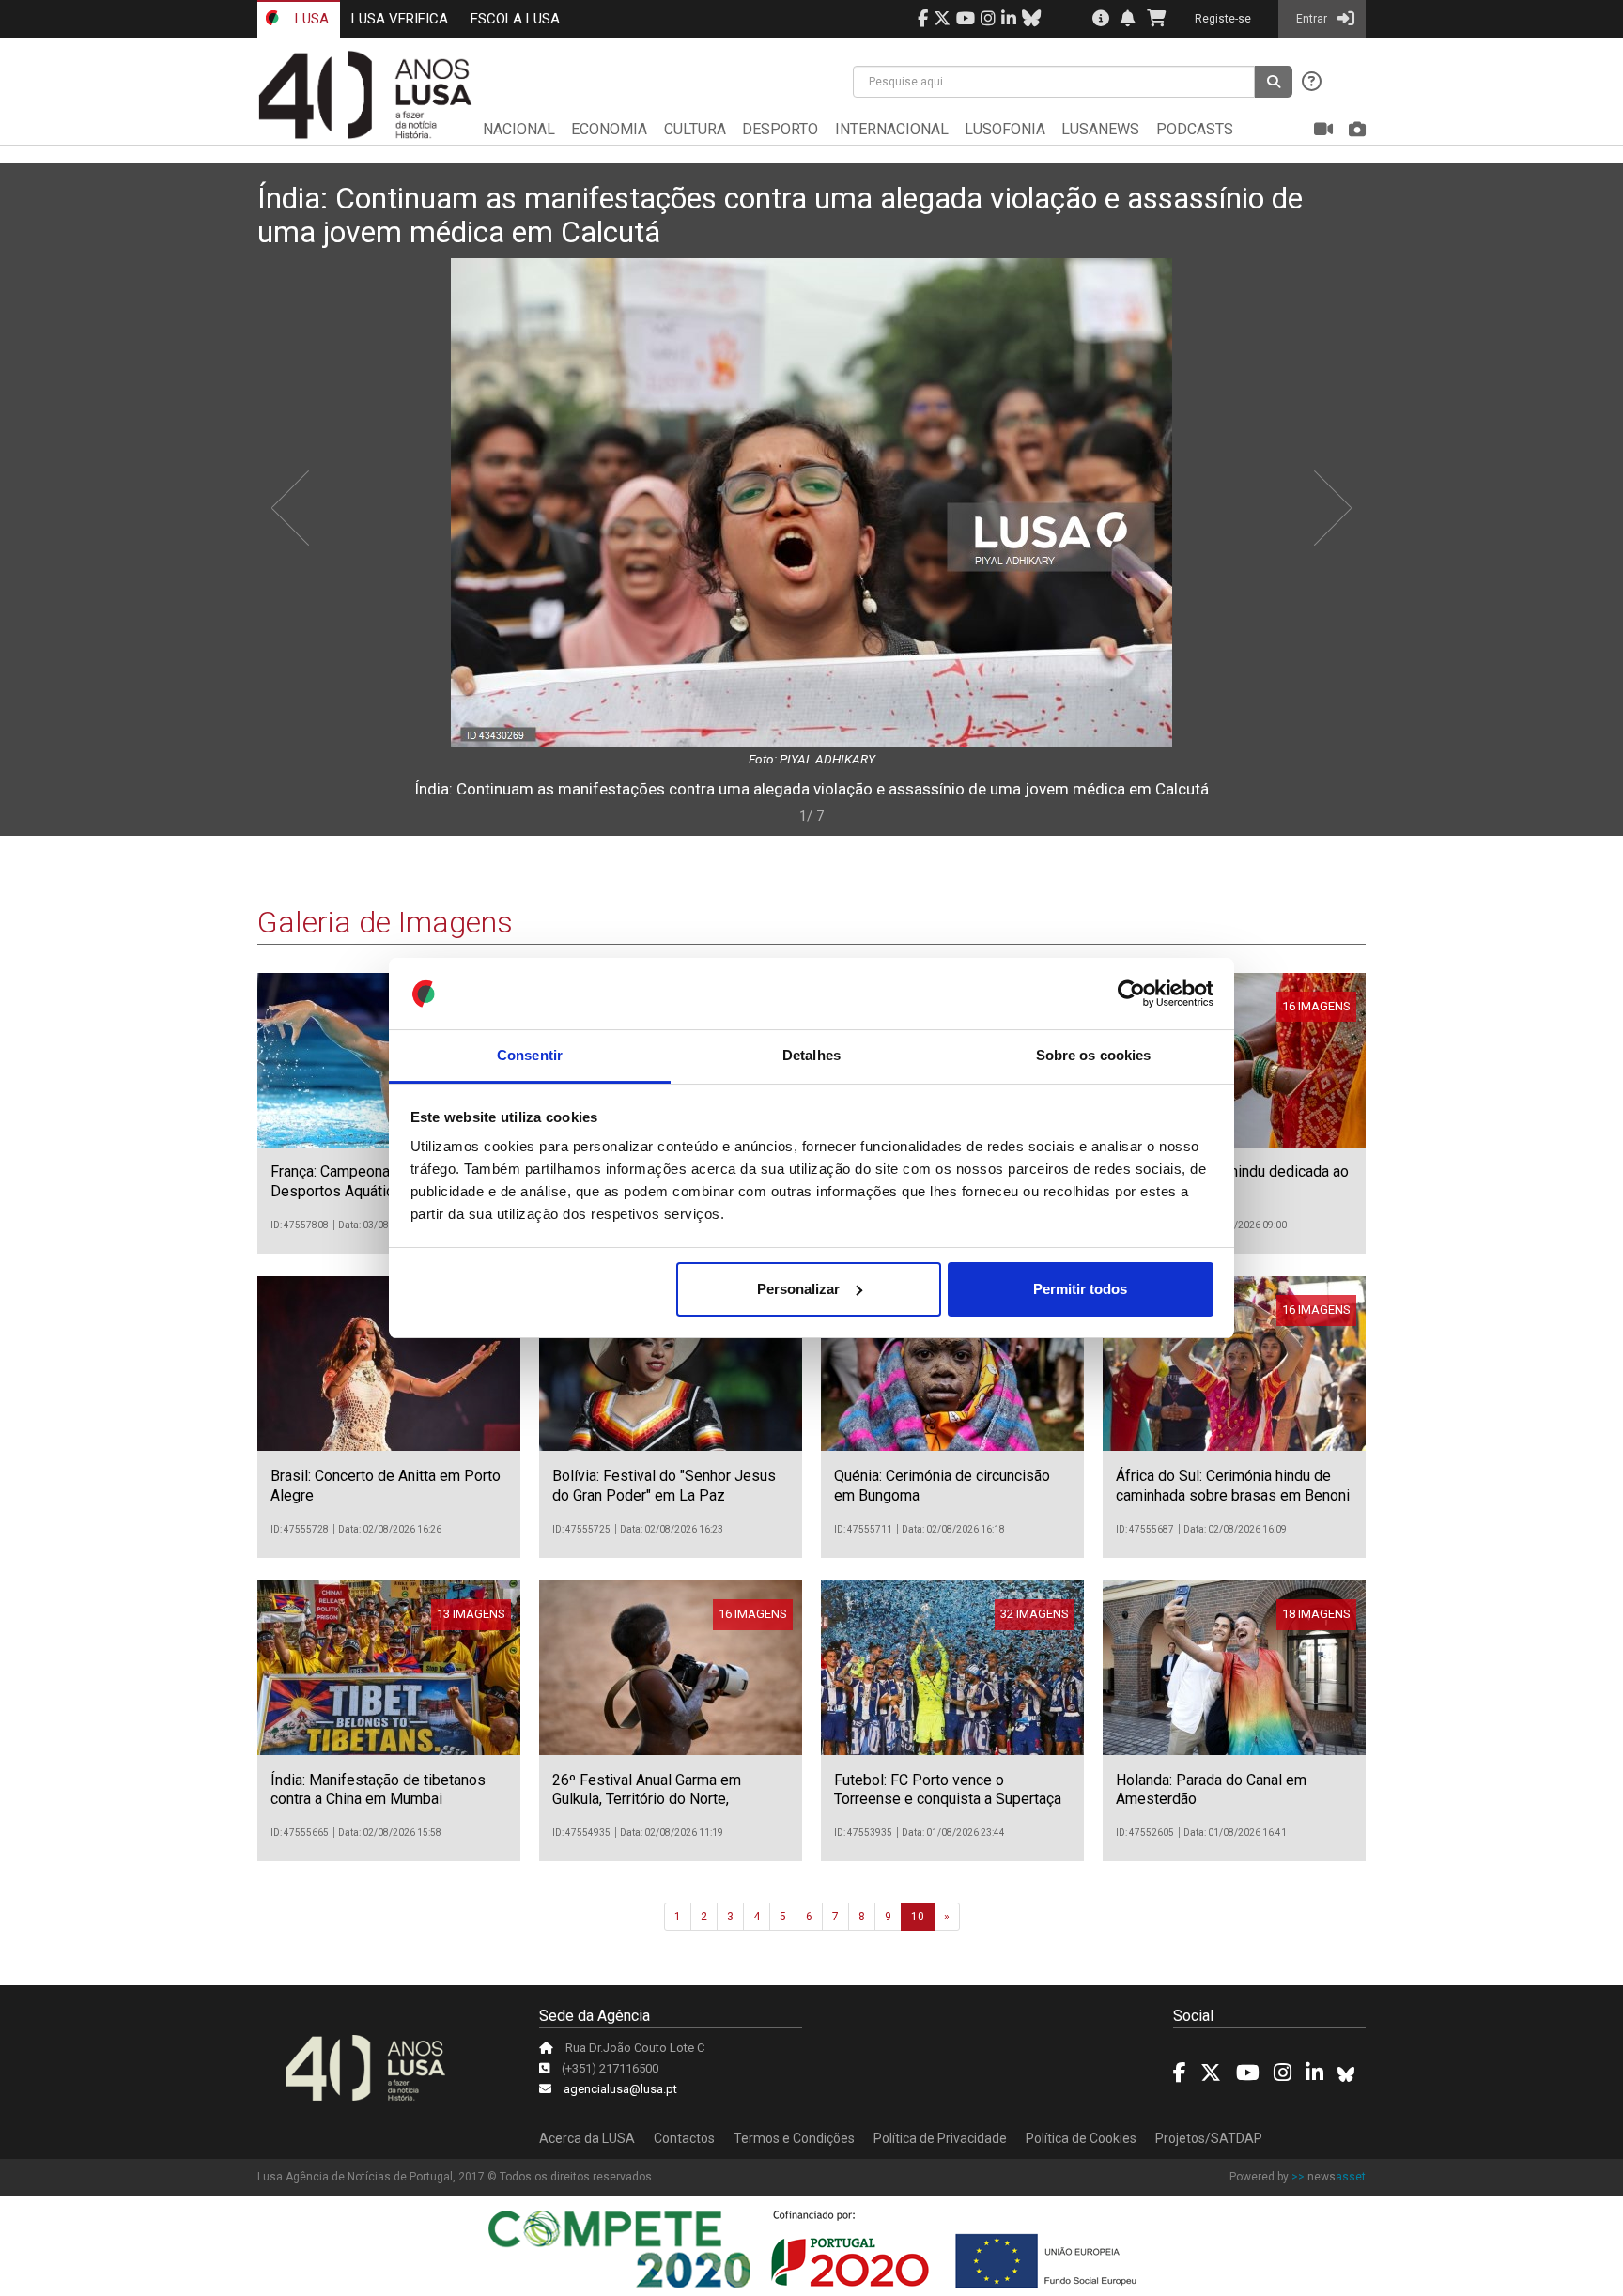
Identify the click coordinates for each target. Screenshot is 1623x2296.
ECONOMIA (609, 129)
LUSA (310, 19)
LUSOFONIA (1005, 129)
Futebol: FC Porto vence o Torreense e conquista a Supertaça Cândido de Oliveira (948, 1800)
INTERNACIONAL (892, 129)
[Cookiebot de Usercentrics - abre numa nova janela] (1131, 994)
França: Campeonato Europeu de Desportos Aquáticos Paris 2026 (379, 1181)
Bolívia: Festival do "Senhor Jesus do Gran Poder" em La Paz (664, 1486)
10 (918, 1917)
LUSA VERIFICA (400, 19)
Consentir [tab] (530, 1055)
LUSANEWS (1100, 129)
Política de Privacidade (940, 2138)
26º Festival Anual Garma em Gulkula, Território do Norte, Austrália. (647, 1800)
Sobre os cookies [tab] (1094, 1055)
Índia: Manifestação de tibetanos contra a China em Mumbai (378, 1790)
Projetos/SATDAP (1209, 2138)
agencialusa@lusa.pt (620, 2089)
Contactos (684, 2138)
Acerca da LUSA (587, 2138)
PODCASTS (1195, 129)
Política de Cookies (1081, 2138)
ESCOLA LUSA (515, 19)
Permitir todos (1080, 1289)
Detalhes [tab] (811, 1055)
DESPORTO (780, 129)
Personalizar (798, 1289)
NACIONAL (519, 129)
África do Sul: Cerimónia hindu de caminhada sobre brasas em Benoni (1233, 1486)
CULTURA (695, 129)
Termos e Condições (794, 2138)
